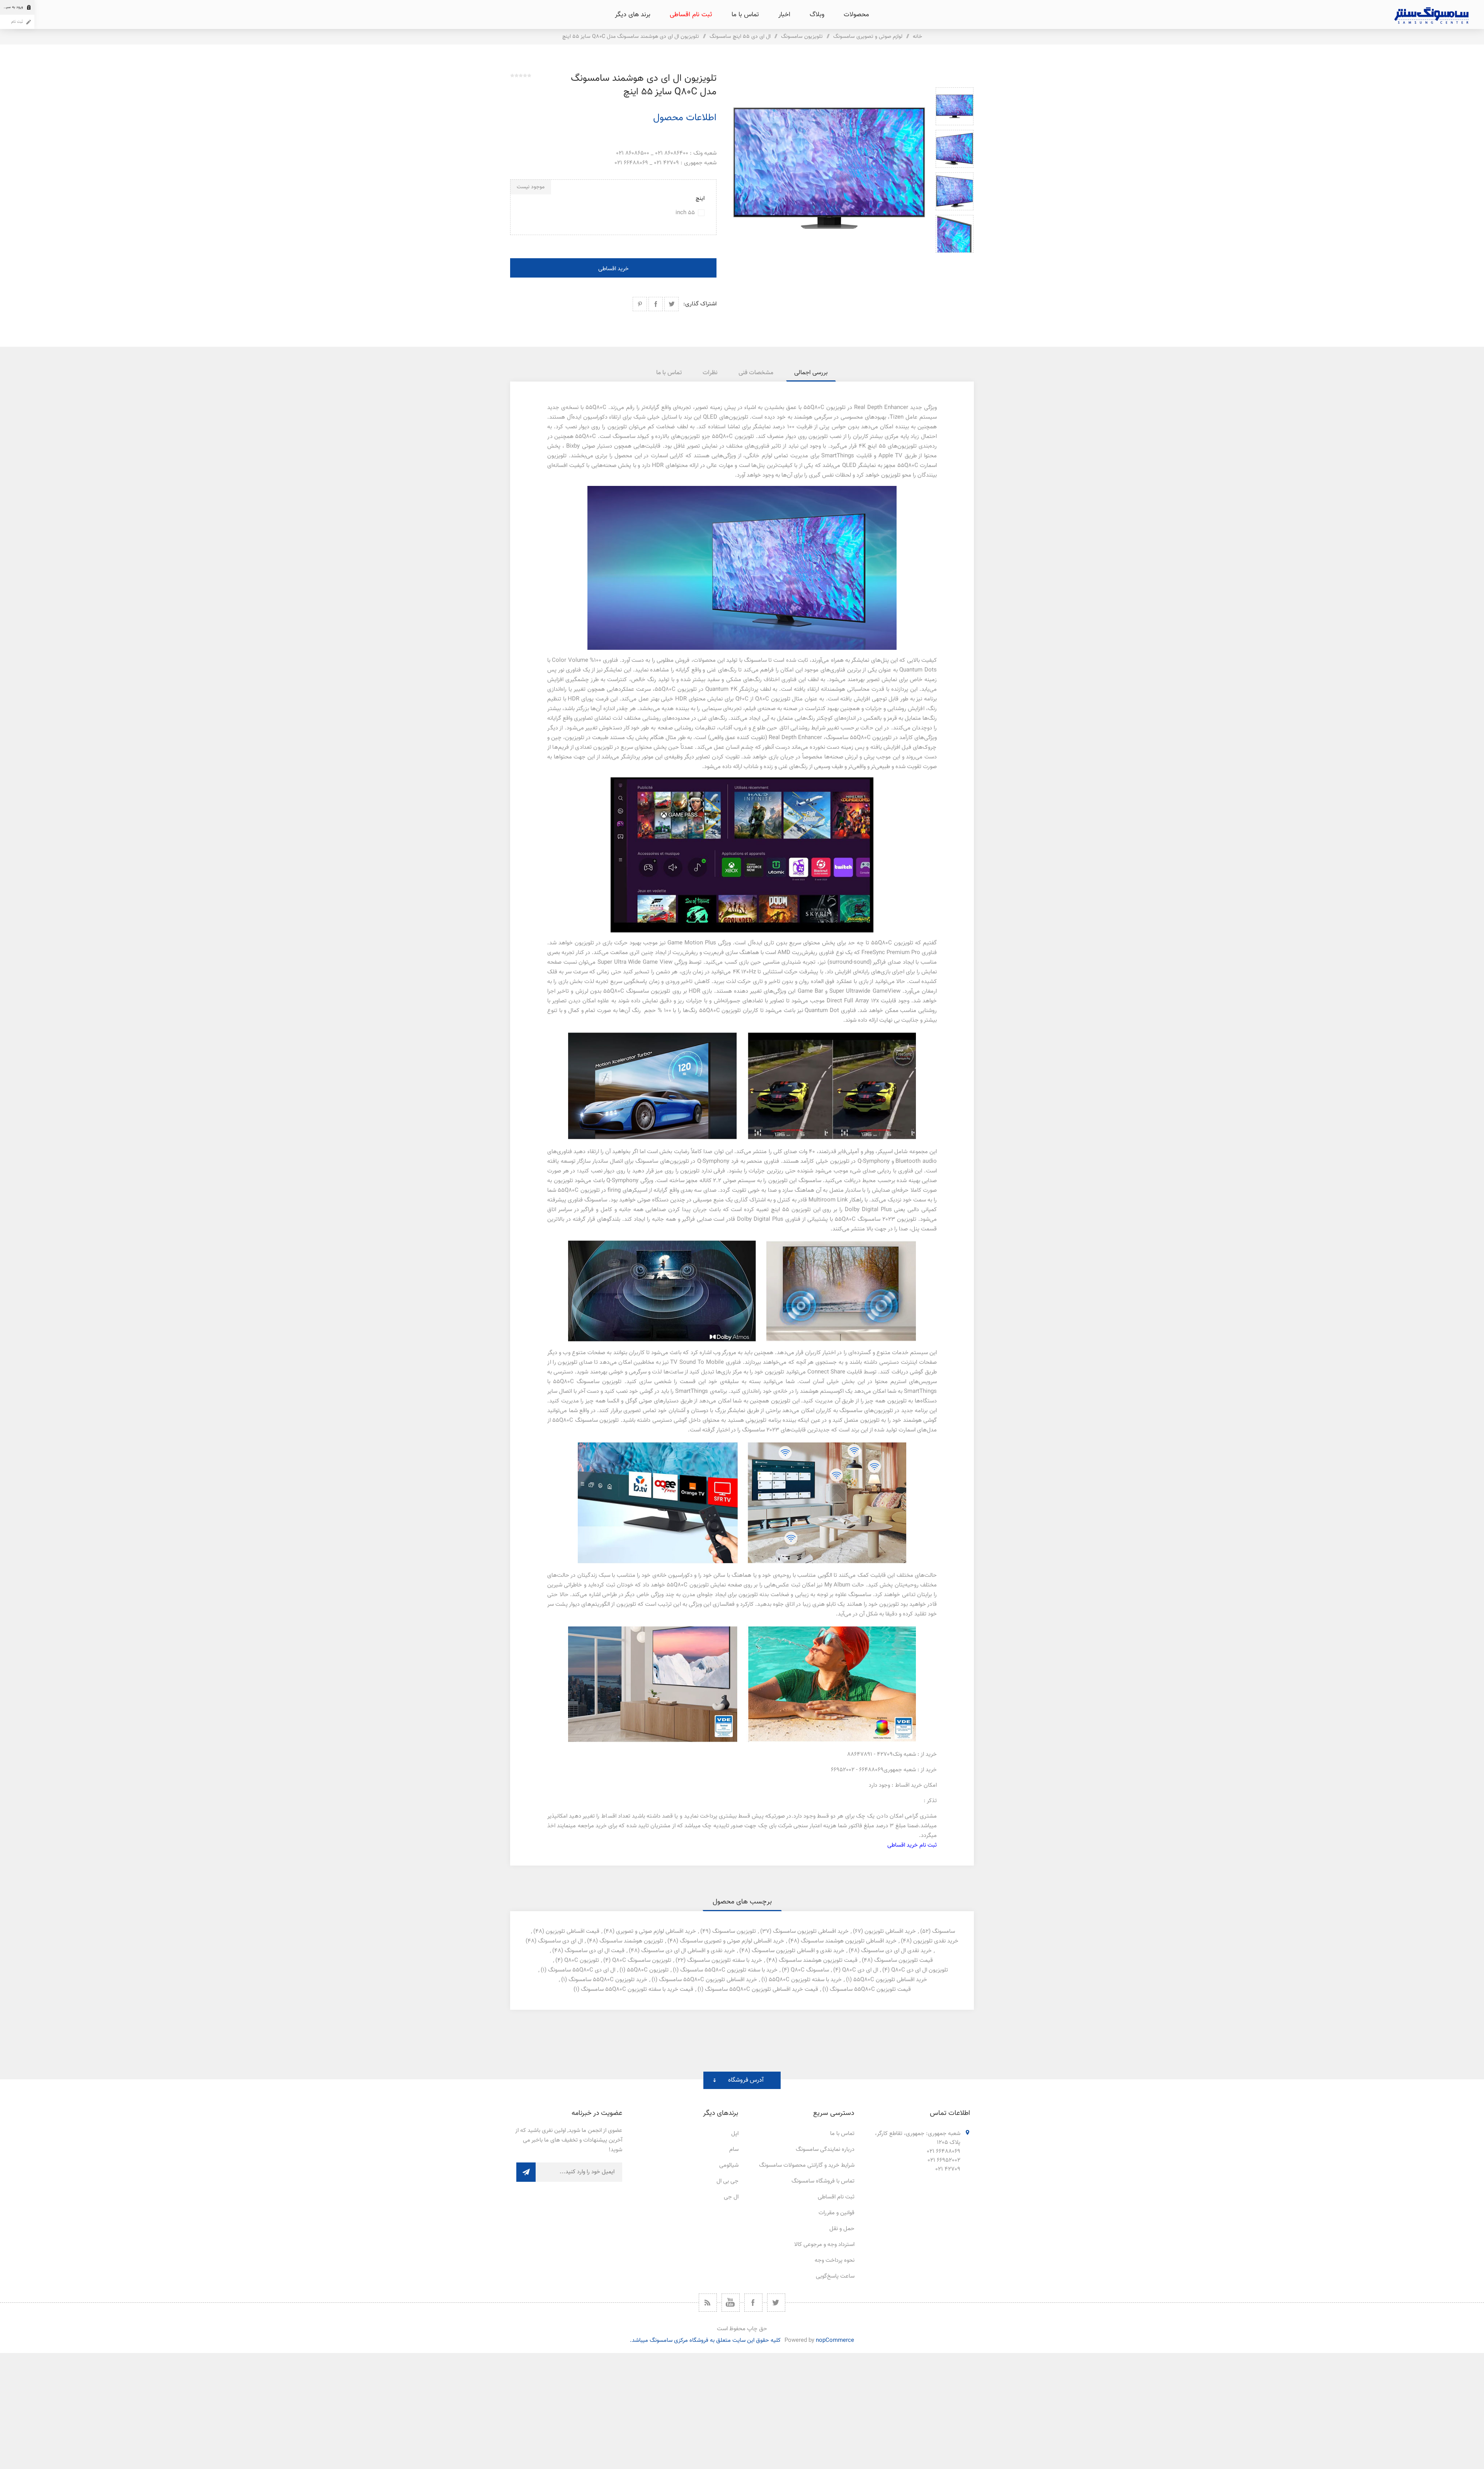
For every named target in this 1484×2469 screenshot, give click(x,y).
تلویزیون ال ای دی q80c (920, 1970)
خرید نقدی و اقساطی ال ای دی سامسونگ (688, 1951)
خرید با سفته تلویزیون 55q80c (805, 1980)
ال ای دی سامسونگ (560, 1941)
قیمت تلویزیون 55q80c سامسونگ (870, 1989)
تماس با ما (842, 2134)
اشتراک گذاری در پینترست (640, 304)
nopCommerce (835, 2340)
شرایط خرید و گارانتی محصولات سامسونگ (807, 2165)
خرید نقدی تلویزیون (936, 1941)
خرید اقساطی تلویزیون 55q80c (890, 1980)
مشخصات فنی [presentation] (756, 373)
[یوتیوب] (731, 2303)
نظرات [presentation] (710, 373)
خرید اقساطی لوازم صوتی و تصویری (656, 1931)
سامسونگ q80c (810, 1970)
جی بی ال (728, 2181)
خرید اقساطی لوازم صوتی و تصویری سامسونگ (732, 1941)
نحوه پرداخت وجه (835, 2260)
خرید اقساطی (614, 269)
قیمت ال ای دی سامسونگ (595, 1951)
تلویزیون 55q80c (648, 1970)
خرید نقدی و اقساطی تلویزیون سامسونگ (798, 1951)
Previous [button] (955, 78)
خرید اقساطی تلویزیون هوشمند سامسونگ (849, 1941)
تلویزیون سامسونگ (734, 1931)
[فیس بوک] (753, 2303)
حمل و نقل (842, 2229)
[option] (955, 106)
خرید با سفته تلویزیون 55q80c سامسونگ (729, 1970)
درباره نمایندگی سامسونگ (825, 2150)
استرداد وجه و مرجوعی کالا (824, 2245)
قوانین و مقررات (836, 2213)
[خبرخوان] (708, 2303)
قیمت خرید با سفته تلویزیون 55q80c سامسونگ (637, 1989)
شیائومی (729, 2165)
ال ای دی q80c (860, 1970)
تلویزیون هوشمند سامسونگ (631, 1941)
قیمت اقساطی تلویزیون (573, 1931)
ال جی (731, 2197)
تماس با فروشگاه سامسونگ (823, 2181)
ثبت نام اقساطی (836, 2197)
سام (734, 2150)
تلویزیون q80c (582, 1960)
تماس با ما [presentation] (669, 373)
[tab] (811, 373)
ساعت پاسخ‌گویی (835, 2276)
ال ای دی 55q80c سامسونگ (582, 1970)
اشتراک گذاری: (700, 304)
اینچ (700, 199)
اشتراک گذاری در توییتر (671, 304)
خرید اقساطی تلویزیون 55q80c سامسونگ (708, 1980)
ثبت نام (17, 22)
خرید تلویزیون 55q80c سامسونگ (608, 1980)
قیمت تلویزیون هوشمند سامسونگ (818, 1960)
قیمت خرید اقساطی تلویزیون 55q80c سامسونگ (762, 1989)
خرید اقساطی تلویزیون (890, 1931)
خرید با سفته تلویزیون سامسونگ (725, 1960)
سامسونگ (944, 1931)
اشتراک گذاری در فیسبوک (656, 304)
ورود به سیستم (11, 7)
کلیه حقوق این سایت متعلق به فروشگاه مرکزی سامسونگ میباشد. (705, 2340)
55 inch (685, 213)
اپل (735, 2134)
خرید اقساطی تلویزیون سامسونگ (811, 1931)
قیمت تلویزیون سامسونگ (904, 1960)
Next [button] (955, 262)
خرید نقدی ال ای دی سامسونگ (896, 1951)
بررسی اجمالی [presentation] (811, 373)
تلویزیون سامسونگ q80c (642, 1960)
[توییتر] (776, 2303)
